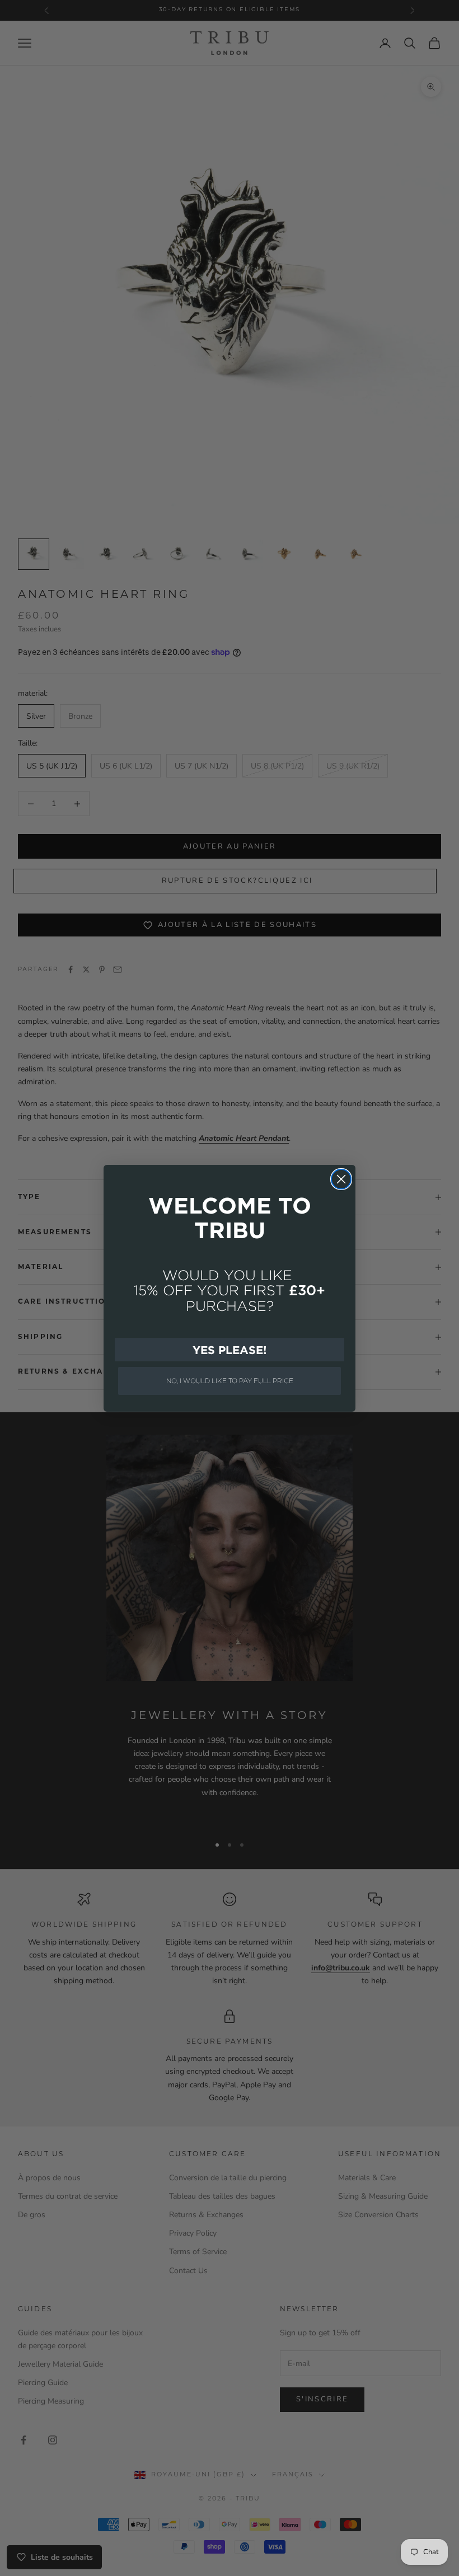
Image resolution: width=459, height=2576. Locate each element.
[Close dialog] (341, 1179)
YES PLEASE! (230, 1350)
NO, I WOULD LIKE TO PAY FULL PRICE (230, 1381)
